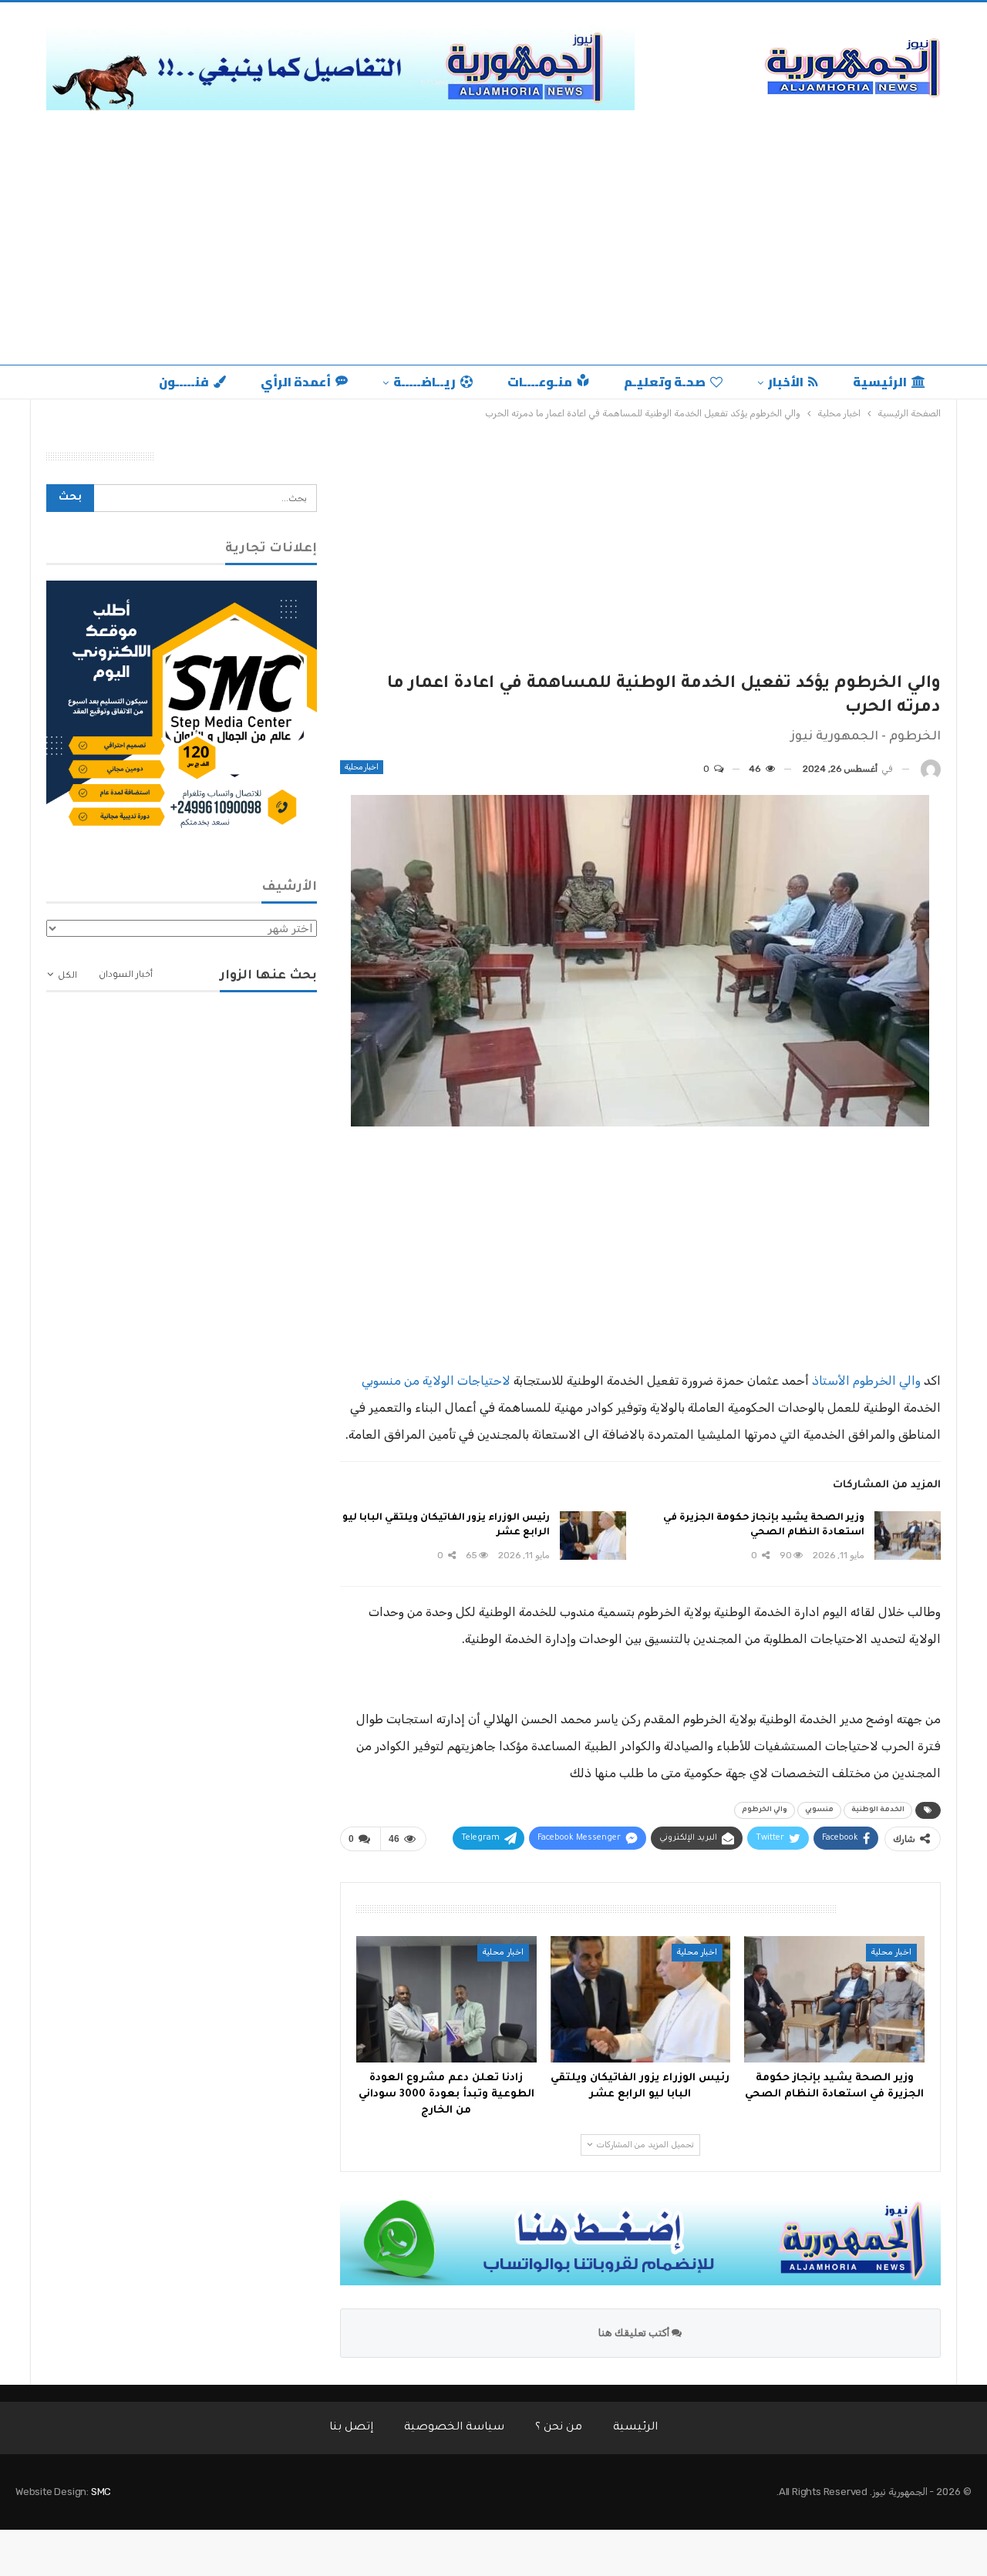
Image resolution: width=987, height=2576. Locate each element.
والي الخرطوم (765, 1810)
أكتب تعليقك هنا (635, 2333)
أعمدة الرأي (296, 382)
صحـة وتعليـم (665, 382)
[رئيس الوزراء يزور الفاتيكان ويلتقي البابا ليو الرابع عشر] (593, 1536)
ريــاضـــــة (424, 382)
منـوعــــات (540, 382)
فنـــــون (184, 382)
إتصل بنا (351, 2428)
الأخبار (786, 382)
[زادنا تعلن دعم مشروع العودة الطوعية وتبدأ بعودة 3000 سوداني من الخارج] (446, 1999)
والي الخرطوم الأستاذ (866, 1381)
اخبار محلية (362, 767)
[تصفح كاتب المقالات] (931, 769)
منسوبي (819, 1810)
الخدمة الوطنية (878, 1810)
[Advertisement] (493, 249)
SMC (101, 2492)
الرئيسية (880, 382)
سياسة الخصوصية (454, 2428)
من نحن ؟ (559, 2428)
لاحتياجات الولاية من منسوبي (436, 1381)
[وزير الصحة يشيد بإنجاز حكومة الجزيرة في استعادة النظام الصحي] (908, 1536)
